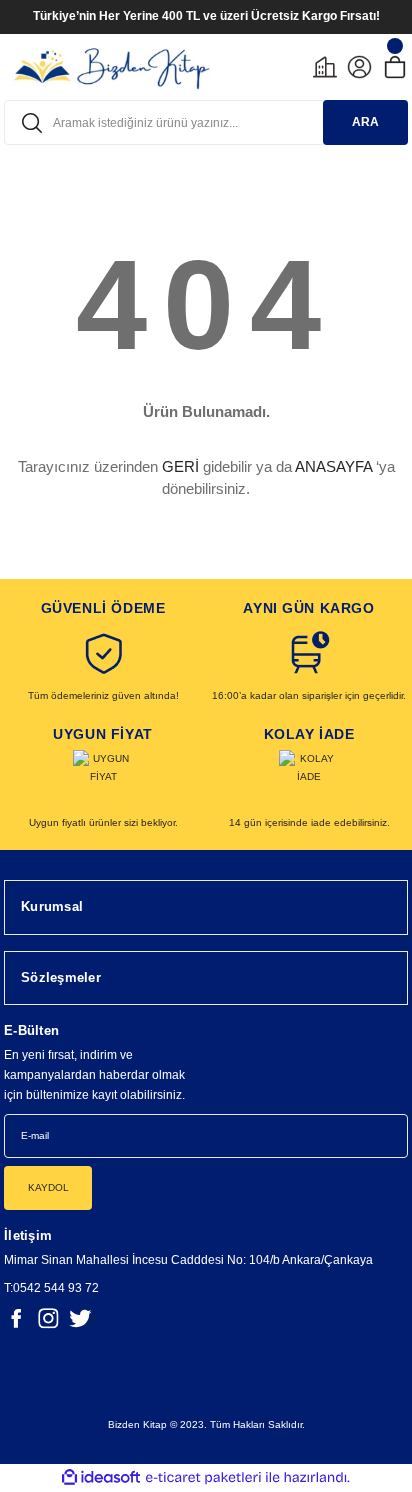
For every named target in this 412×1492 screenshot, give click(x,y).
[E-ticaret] (203, 1477)
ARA (365, 122)
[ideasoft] (101, 1478)
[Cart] (394, 67)
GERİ (180, 466)
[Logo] (111, 66)
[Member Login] (359, 67)
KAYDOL (48, 1187)
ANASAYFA (333, 466)
